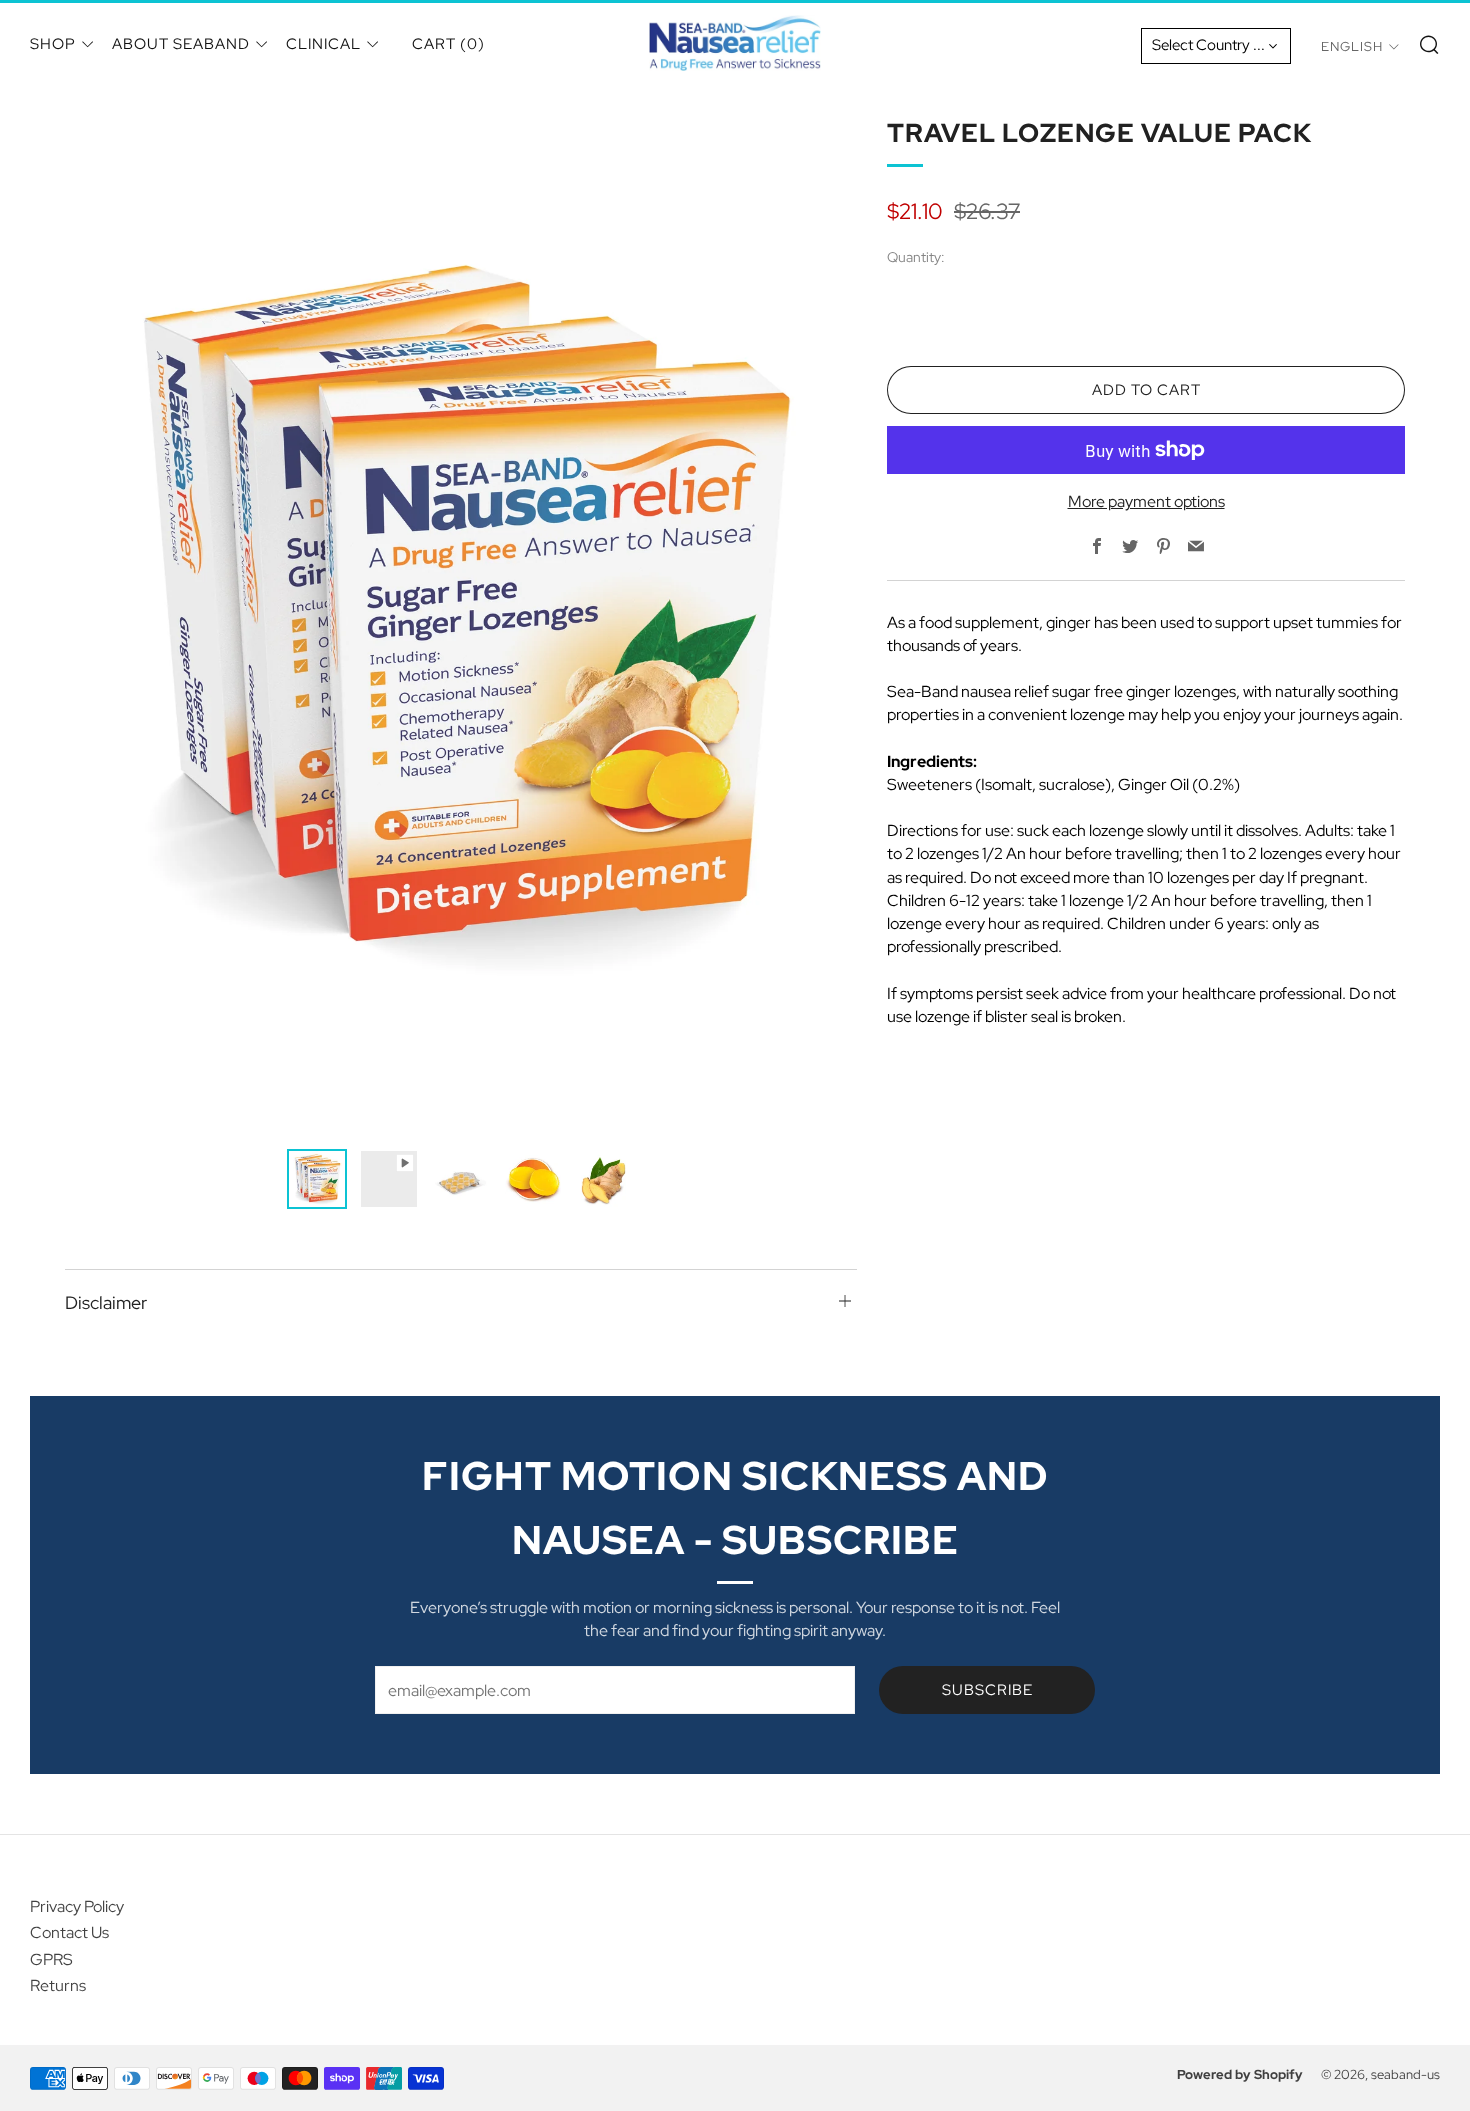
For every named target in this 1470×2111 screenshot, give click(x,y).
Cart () (448, 44)
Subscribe (987, 1690)
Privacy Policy (77, 1906)
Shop (53, 44)
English (1352, 46)
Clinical (323, 44)
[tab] (317, 1179)
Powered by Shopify (1240, 2074)
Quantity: (916, 258)
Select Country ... (1208, 45)
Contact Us (69, 1932)
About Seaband (181, 44)
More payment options (1146, 501)
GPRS (51, 1959)
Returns (58, 1985)
